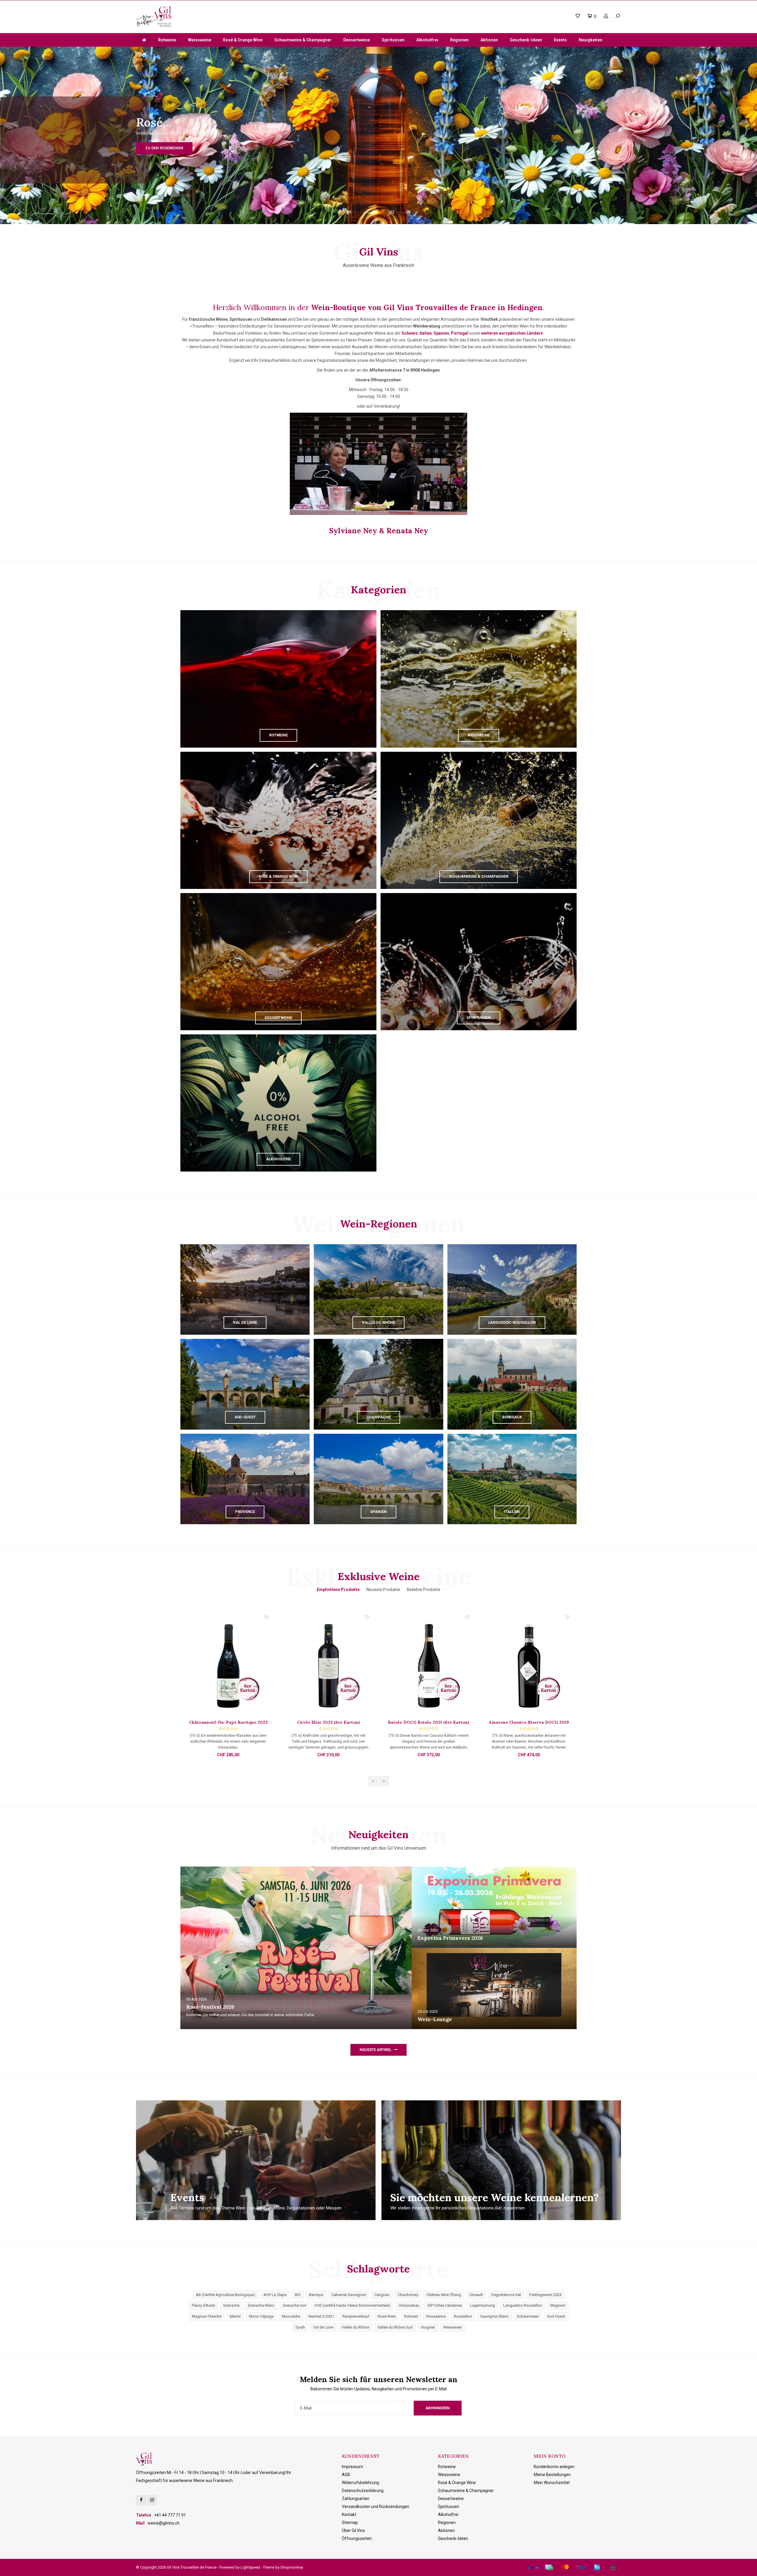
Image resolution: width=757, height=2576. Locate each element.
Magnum (558, 2305)
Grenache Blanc (261, 2305)
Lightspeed (250, 2567)
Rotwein (411, 2316)
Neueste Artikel (376, 2050)
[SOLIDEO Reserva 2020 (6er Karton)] (329, 1667)
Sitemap (350, 2522)
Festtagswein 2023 (545, 2295)
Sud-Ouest (556, 2316)
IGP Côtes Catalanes (445, 2305)
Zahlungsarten (356, 2499)
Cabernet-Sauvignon (349, 2295)
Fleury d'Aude (203, 2305)
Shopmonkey (292, 2567)
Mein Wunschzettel (552, 2483)
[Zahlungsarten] (533, 2567)
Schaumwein (528, 2316)
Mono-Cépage (261, 2316)
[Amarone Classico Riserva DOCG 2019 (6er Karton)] (228, 1667)
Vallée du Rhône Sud (395, 2327)
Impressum (352, 2467)
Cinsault (476, 2295)
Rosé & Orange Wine (243, 40)
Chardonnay (408, 2295)
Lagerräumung (483, 2305)
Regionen (459, 40)
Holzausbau (409, 2305)
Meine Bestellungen (552, 2475)
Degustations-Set (506, 2295)
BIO (298, 2295)
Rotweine (167, 40)
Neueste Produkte (383, 1590)
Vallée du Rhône (355, 2327)
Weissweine (200, 40)
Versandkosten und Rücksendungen (376, 2507)
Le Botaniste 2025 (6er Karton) (529, 1722)
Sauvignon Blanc (494, 2316)
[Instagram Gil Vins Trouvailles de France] (152, 2500)
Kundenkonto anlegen (554, 2467)
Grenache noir (295, 2305)
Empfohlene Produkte (338, 1590)
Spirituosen (393, 40)
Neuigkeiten (591, 40)
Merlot (235, 2316)
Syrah (300, 2327)
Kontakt (349, 2515)
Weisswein (453, 2327)
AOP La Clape (275, 2295)
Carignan (382, 2295)
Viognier (428, 2327)
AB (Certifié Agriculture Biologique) (225, 2295)
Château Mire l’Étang (444, 2295)
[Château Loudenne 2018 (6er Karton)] (429, 1667)
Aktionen (489, 40)
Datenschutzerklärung (363, 2491)
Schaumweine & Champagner (303, 40)
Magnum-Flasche (207, 2316)
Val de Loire (323, 2327)
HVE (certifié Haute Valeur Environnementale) (352, 2305)
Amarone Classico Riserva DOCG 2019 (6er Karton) (228, 1722)
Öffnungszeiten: (357, 2538)
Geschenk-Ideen (526, 40)
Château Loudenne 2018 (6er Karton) (429, 1722)
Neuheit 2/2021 (321, 2316)
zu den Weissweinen (592, 148)
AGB (346, 2475)
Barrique (316, 2295)
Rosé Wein (387, 2316)
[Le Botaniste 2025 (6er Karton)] (529, 1667)
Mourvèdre (291, 2316)
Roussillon (463, 2316)
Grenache (231, 2305)
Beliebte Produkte (424, 1590)
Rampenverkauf (356, 2316)
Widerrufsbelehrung (360, 2483)
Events (560, 40)
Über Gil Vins (353, 2530)
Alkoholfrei (427, 40)
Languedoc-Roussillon (523, 2305)
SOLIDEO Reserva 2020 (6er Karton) (329, 1722)
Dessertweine (357, 40)
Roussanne (436, 2316)
